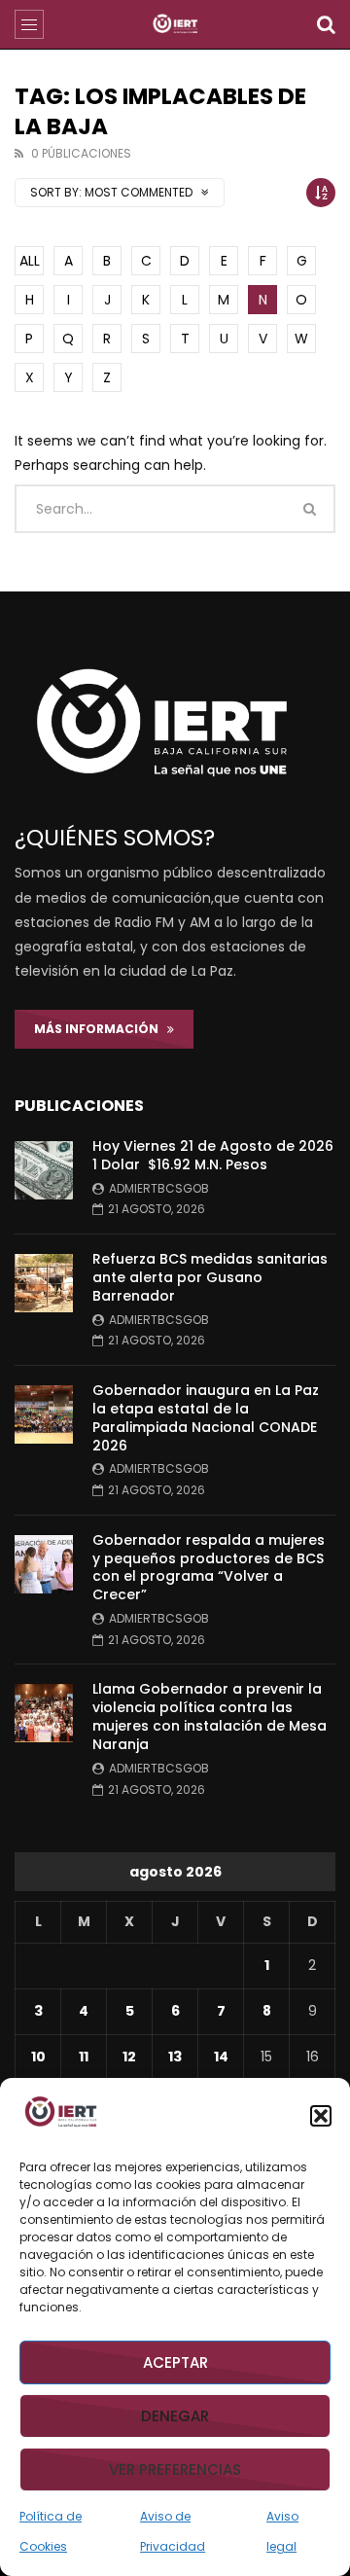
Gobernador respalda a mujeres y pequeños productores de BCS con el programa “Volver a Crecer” (209, 1568)
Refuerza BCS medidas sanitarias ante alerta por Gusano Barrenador (210, 1277)
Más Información (101, 1029)
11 (84, 2057)
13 (175, 2057)
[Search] (326, 24)
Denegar (175, 2416)
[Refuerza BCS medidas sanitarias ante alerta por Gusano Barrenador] (44, 1283)
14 (221, 2057)
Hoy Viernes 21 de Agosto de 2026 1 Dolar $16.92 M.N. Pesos (213, 1155)
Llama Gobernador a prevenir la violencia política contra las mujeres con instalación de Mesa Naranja (210, 1717)
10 (38, 2057)
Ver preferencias (175, 2469)
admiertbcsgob (159, 1188)
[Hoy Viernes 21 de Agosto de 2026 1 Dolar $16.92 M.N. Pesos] (44, 1170)
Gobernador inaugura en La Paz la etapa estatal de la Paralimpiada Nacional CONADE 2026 (206, 1418)
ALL (30, 261)
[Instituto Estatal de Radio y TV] (175, 24)
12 (129, 2057)
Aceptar (175, 2362)
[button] (321, 2116)
